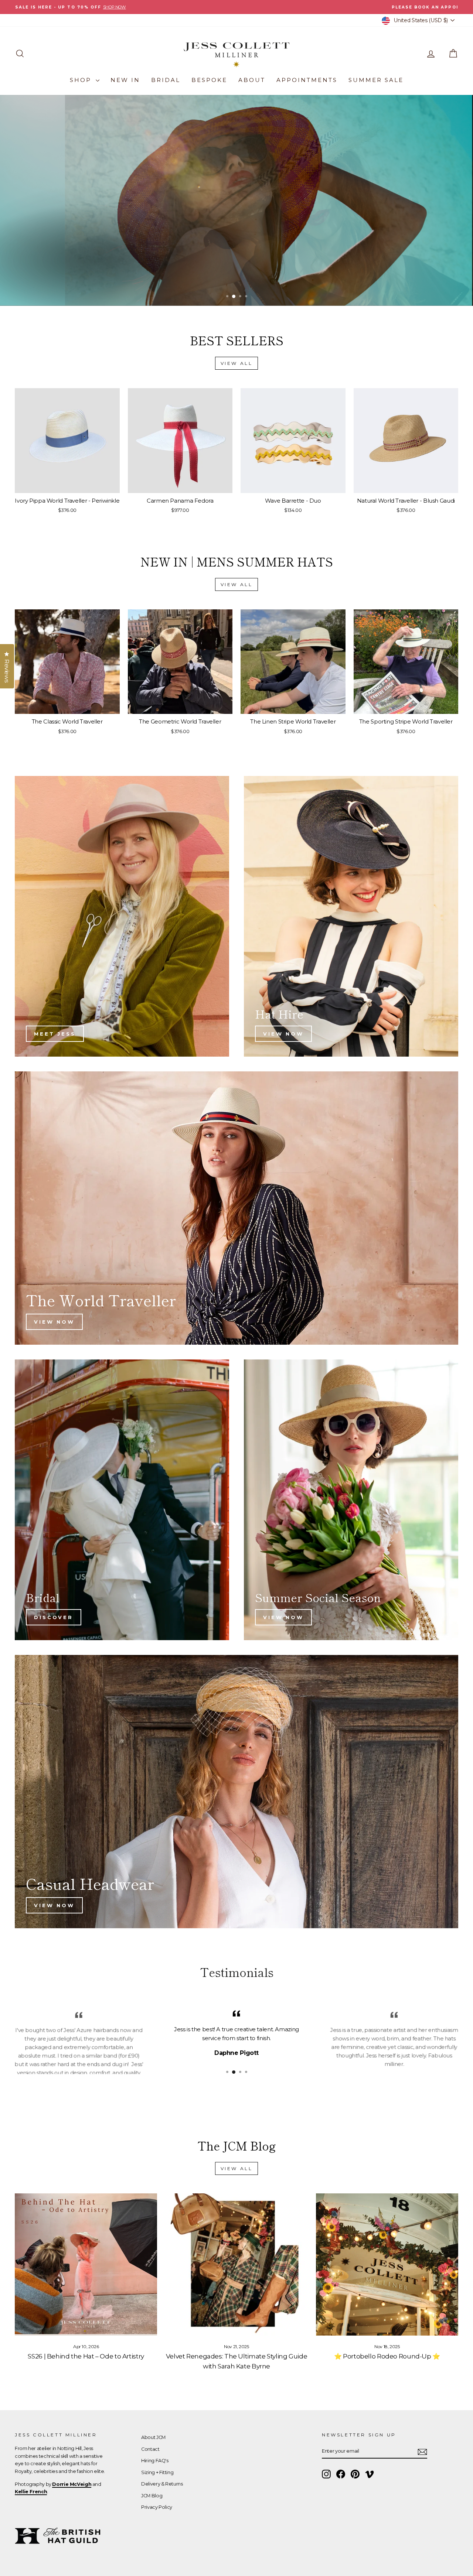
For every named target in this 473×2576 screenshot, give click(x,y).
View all (237, 363)
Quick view (67, 485)
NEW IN (125, 80)
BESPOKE (209, 80)
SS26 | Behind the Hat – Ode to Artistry (86, 2356)
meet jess (55, 1034)
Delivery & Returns (162, 2484)
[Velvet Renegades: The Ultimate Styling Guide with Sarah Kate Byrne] (236, 2264)
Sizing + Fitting (157, 2472)
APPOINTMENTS (307, 80)
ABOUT (252, 80)
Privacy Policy (157, 2507)
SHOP (82, 80)
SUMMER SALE (376, 80)
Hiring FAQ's (155, 2461)
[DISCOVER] (122, 1500)
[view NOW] (236, 1792)
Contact (150, 2449)
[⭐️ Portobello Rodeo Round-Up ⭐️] (387, 2264)
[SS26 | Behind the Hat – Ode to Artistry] (86, 2264)
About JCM (153, 2437)
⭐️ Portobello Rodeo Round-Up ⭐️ (387, 2356)
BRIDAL (166, 80)
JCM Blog (152, 2496)
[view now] (351, 1500)
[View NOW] (351, 916)
